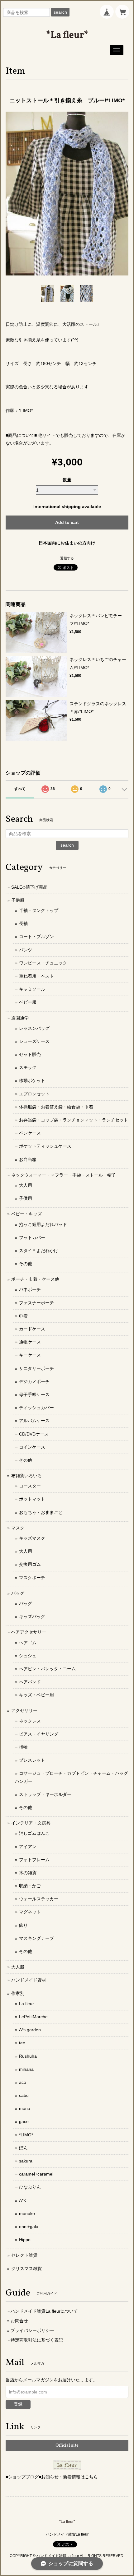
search (60, 12)
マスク (18, 1528)
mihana (26, 2069)
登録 (18, 2404)
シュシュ (28, 1656)
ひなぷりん (30, 2187)
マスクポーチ (32, 1578)
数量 (67, 480)
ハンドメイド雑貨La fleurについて (44, 2311)
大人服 (18, 1967)
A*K (23, 2200)
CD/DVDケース (34, 1434)
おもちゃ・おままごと (41, 1512)
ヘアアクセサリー (29, 1632)
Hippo (25, 2240)
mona (25, 2108)
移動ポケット (32, 1080)
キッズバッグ (32, 1616)
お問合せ (19, 2321)
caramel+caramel (36, 2174)
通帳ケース (30, 1342)
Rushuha (28, 2056)
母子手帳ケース (34, 1394)
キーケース (30, 1355)
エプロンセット (34, 1094)
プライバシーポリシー (32, 2330)
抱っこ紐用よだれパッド (43, 1224)
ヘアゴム (28, 1643)
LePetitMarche (33, 2017)
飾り (23, 1925)
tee (22, 2043)
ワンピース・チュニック (43, 963)
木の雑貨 (28, 1873)
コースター (30, 1486)
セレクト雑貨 (24, 2255)
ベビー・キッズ (26, 1214)
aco (23, 2082)
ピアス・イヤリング (39, 1734)
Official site (67, 2446)
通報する (67, 558)
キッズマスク (32, 1538)
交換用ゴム (30, 1564)
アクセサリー (24, 1710)
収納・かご (30, 1886)
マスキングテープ (36, 1938)
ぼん (23, 2148)
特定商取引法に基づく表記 (37, 2340)
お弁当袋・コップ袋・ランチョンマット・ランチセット (74, 1120)
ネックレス (30, 1721)
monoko (27, 2213)
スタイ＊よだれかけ (39, 1251)
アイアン (28, 1847)
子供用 (26, 1198)
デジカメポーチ (34, 1381)
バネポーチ (30, 1289)
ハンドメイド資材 (29, 1980)
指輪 (23, 1747)
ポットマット (32, 1499)
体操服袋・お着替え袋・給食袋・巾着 (56, 1107)
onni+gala (29, 2227)
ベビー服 (28, 1002)
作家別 (18, 1993)
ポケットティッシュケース (45, 1146)
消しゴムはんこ (34, 1833)
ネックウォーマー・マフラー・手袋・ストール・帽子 (64, 1175)
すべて (20, 789)
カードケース (32, 1329)
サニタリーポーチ (36, 1368)
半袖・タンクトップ (39, 910)
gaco (24, 2121)
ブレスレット (32, 1760)
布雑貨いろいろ (26, 1476)
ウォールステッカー (39, 1899)
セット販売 (30, 1054)
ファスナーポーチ (36, 1303)
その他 (26, 1264)
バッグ (18, 1593)
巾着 (23, 1316)
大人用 (26, 1185)
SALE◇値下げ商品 (29, 887)
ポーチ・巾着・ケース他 (35, 1279)
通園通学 (20, 1018)
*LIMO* (26, 2135)
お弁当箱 (28, 1159)
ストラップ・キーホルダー (45, 1794)
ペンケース (30, 1133)
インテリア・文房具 (31, 1823)
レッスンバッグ (34, 1028)
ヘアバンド (30, 1682)
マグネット (30, 1912)
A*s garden (30, 2030)
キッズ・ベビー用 (36, 1695)
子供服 (18, 900)
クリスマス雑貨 (26, 2268)
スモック (28, 1067)
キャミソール (32, 989)
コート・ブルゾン (36, 937)
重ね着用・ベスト (36, 976)
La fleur (26, 2004)
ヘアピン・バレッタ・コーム (47, 1669)
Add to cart (67, 522)
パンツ (26, 950)
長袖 (23, 923)
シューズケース (34, 1041)
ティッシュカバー (36, 1408)
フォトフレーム (34, 1860)
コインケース (32, 1447)
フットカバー (32, 1237)
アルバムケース (34, 1421)
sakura (26, 2161)
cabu (24, 2095)
